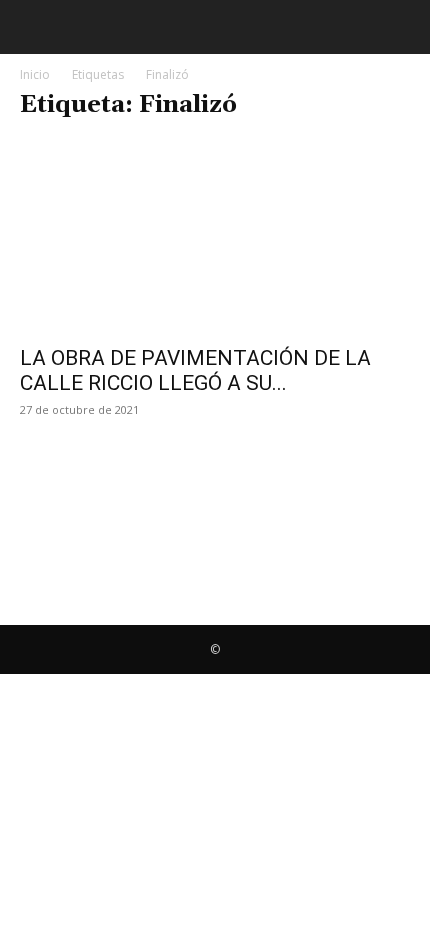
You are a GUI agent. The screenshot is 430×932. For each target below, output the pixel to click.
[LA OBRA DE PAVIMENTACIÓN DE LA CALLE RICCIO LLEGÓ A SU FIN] (215, 236)
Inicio (35, 74)
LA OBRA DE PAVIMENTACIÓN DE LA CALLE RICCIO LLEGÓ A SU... (195, 370)
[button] (32, 27)
